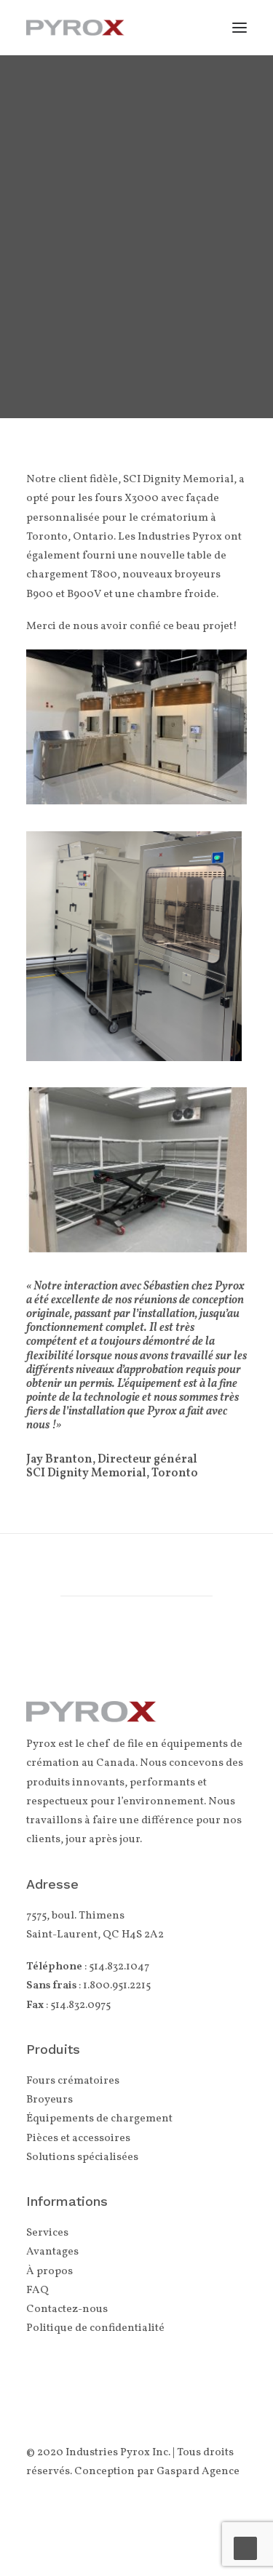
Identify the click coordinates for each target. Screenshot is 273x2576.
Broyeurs (50, 2100)
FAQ (37, 2291)
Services (47, 2233)
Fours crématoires (73, 2081)
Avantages (52, 2252)
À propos (50, 2272)
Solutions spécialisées (82, 2157)
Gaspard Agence (198, 2472)
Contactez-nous (67, 2309)
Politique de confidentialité (95, 2328)
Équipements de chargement (99, 2119)
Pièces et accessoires (78, 2139)
